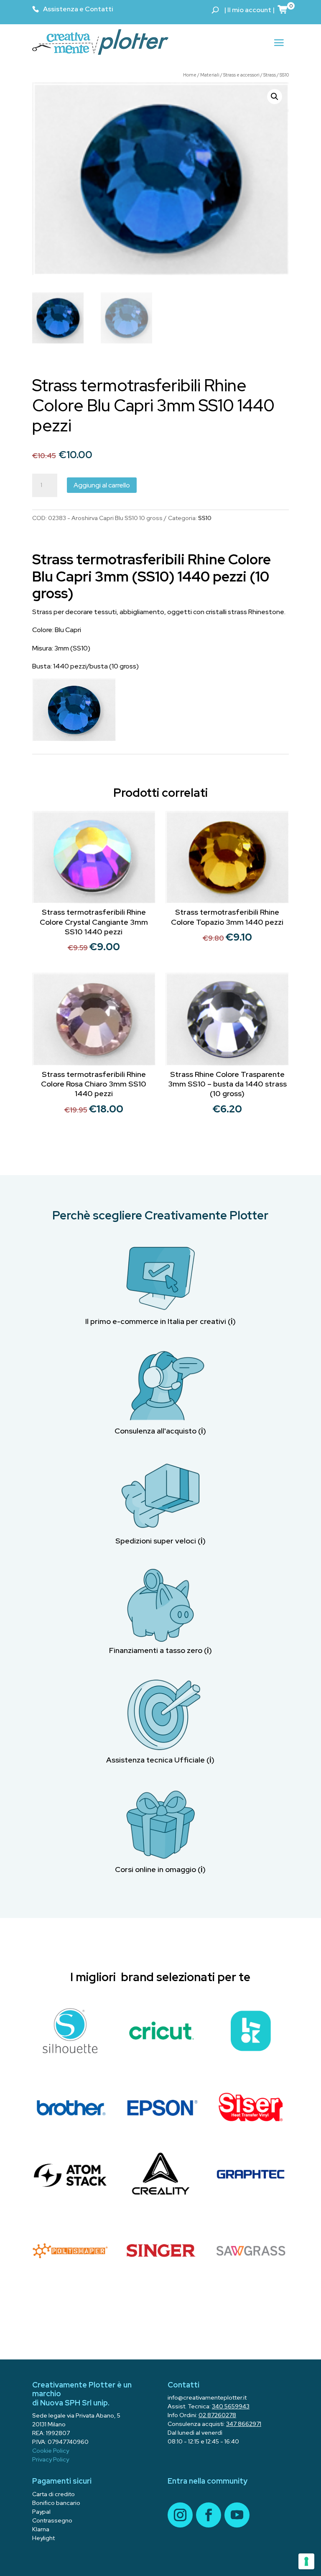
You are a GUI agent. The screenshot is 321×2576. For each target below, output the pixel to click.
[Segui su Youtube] (237, 2515)
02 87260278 (217, 2415)
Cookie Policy (51, 2451)
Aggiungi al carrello (102, 485)
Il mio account (249, 10)
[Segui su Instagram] (180, 2515)
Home (190, 75)
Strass (270, 75)
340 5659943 (231, 2406)
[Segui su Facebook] (209, 2515)
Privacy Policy (51, 2459)
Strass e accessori (241, 75)
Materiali (210, 75)
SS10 (284, 75)
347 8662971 (244, 2424)
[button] (275, 97)
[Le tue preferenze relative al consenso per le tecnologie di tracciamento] (306, 2561)
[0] (283, 9)
